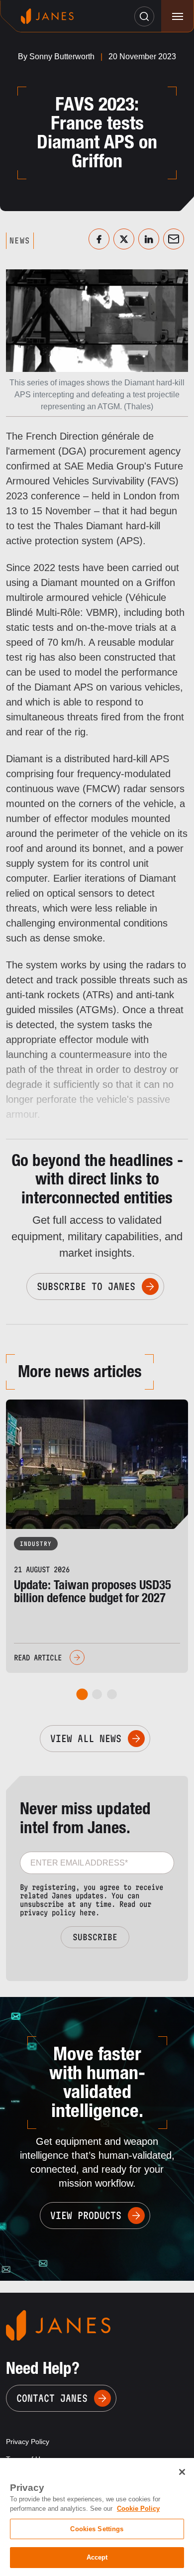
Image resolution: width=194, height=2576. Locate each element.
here (88, 1913)
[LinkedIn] (149, 239)
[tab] (82, 1695)
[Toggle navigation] (177, 16)
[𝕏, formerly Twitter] (124, 239)
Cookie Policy (138, 2509)
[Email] (174, 239)
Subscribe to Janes (86, 1287)
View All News (86, 1739)
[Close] (182, 2472)
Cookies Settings (97, 2529)
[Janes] (47, 16)
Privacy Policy (28, 2442)
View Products (86, 2216)
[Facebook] (99, 239)
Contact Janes (52, 2398)
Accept (97, 2557)
